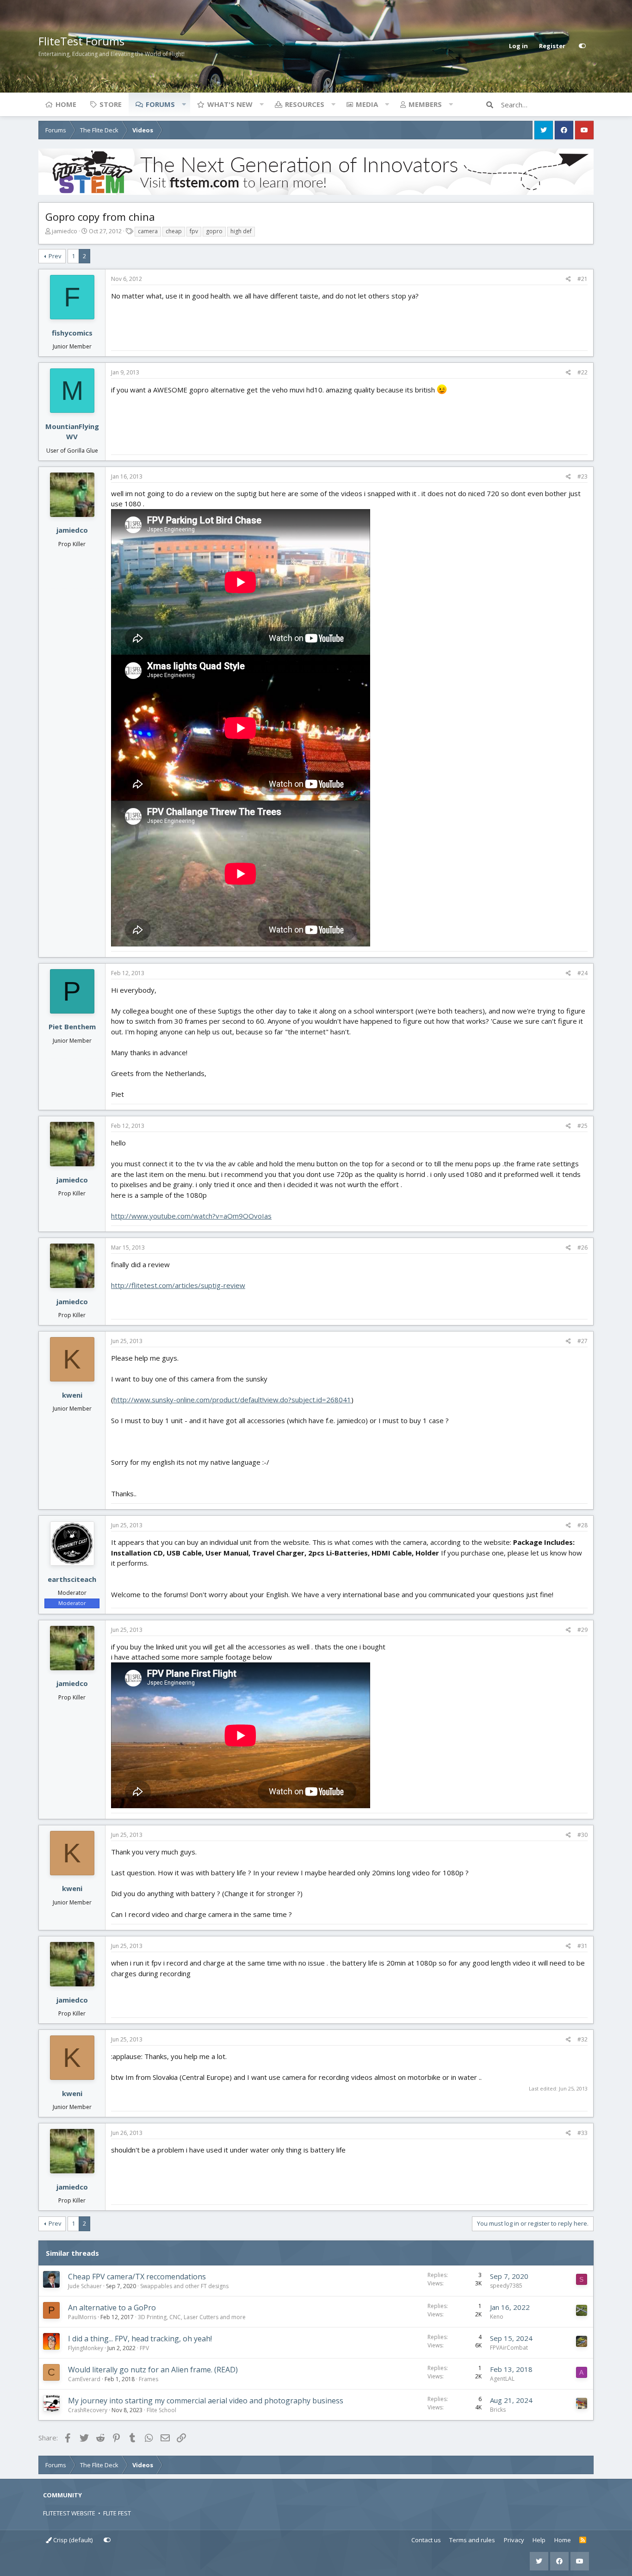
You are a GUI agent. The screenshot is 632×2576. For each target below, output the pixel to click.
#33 (582, 2133)
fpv (194, 231)
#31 (582, 1946)
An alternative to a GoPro (112, 2308)
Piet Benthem (72, 1027)
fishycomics (72, 333)
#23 (582, 476)
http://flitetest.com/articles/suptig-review (178, 1285)
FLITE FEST (117, 2513)
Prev (55, 256)
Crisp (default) (72, 2540)
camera (148, 231)
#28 (582, 1525)
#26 (582, 1248)
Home (66, 104)
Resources (305, 104)
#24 (582, 973)
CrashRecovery (88, 2410)
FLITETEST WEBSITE (69, 2513)
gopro (214, 231)
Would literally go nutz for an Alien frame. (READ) (153, 2370)
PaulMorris (82, 2317)
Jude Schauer (85, 2286)
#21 (582, 279)
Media (367, 104)
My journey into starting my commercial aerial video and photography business (206, 2401)
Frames (149, 2379)
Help (539, 2540)
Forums (160, 104)
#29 (582, 1630)
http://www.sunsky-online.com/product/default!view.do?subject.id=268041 (232, 1400)
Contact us (426, 2540)
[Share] (568, 279)
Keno (497, 2317)
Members (425, 104)
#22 (582, 372)
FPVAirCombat (509, 2348)
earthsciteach (72, 1579)
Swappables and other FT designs (184, 2286)
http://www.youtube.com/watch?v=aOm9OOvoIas (191, 1216)
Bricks (498, 2410)
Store (111, 104)
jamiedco (65, 231)
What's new (230, 104)
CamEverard (84, 2379)
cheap (174, 231)
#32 (582, 2039)
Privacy (514, 2540)
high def (241, 231)
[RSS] (583, 2540)
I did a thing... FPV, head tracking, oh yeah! (140, 2339)
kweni (72, 1395)
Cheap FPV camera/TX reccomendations (137, 2277)
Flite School (161, 2410)
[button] (184, 104)
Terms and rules (472, 2540)
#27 (582, 1341)
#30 (582, 1835)
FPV (144, 2348)
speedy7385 (506, 2286)
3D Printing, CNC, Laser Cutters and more (192, 2317)
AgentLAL (502, 2379)
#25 (582, 1126)
